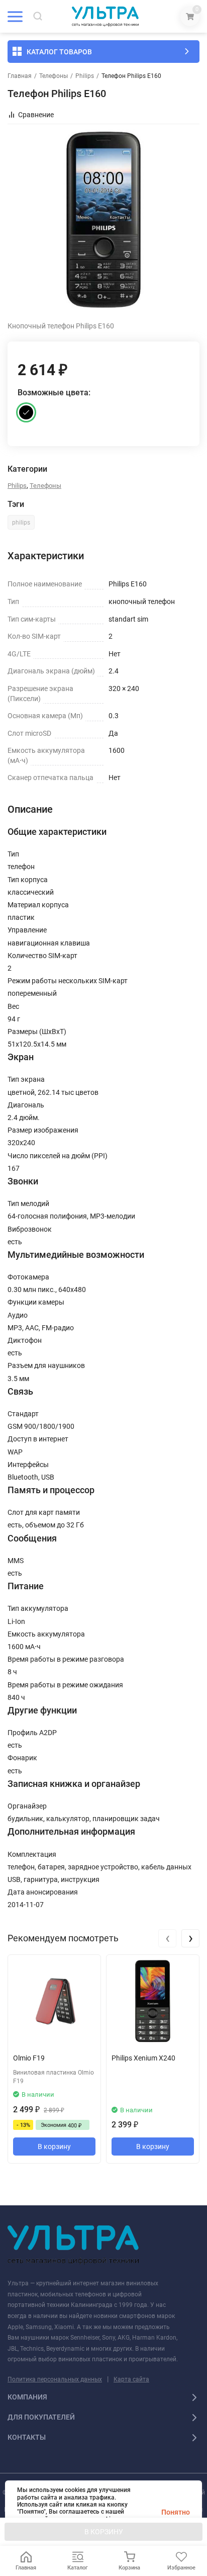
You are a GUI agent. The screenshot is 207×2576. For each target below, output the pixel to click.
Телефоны (54, 76)
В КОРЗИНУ (104, 2532)
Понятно (176, 2512)
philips (21, 523)
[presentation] (167, 1938)
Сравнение (36, 115)
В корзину (54, 2146)
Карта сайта (131, 2379)
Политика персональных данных (55, 2379)
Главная (20, 76)
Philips (85, 76)
